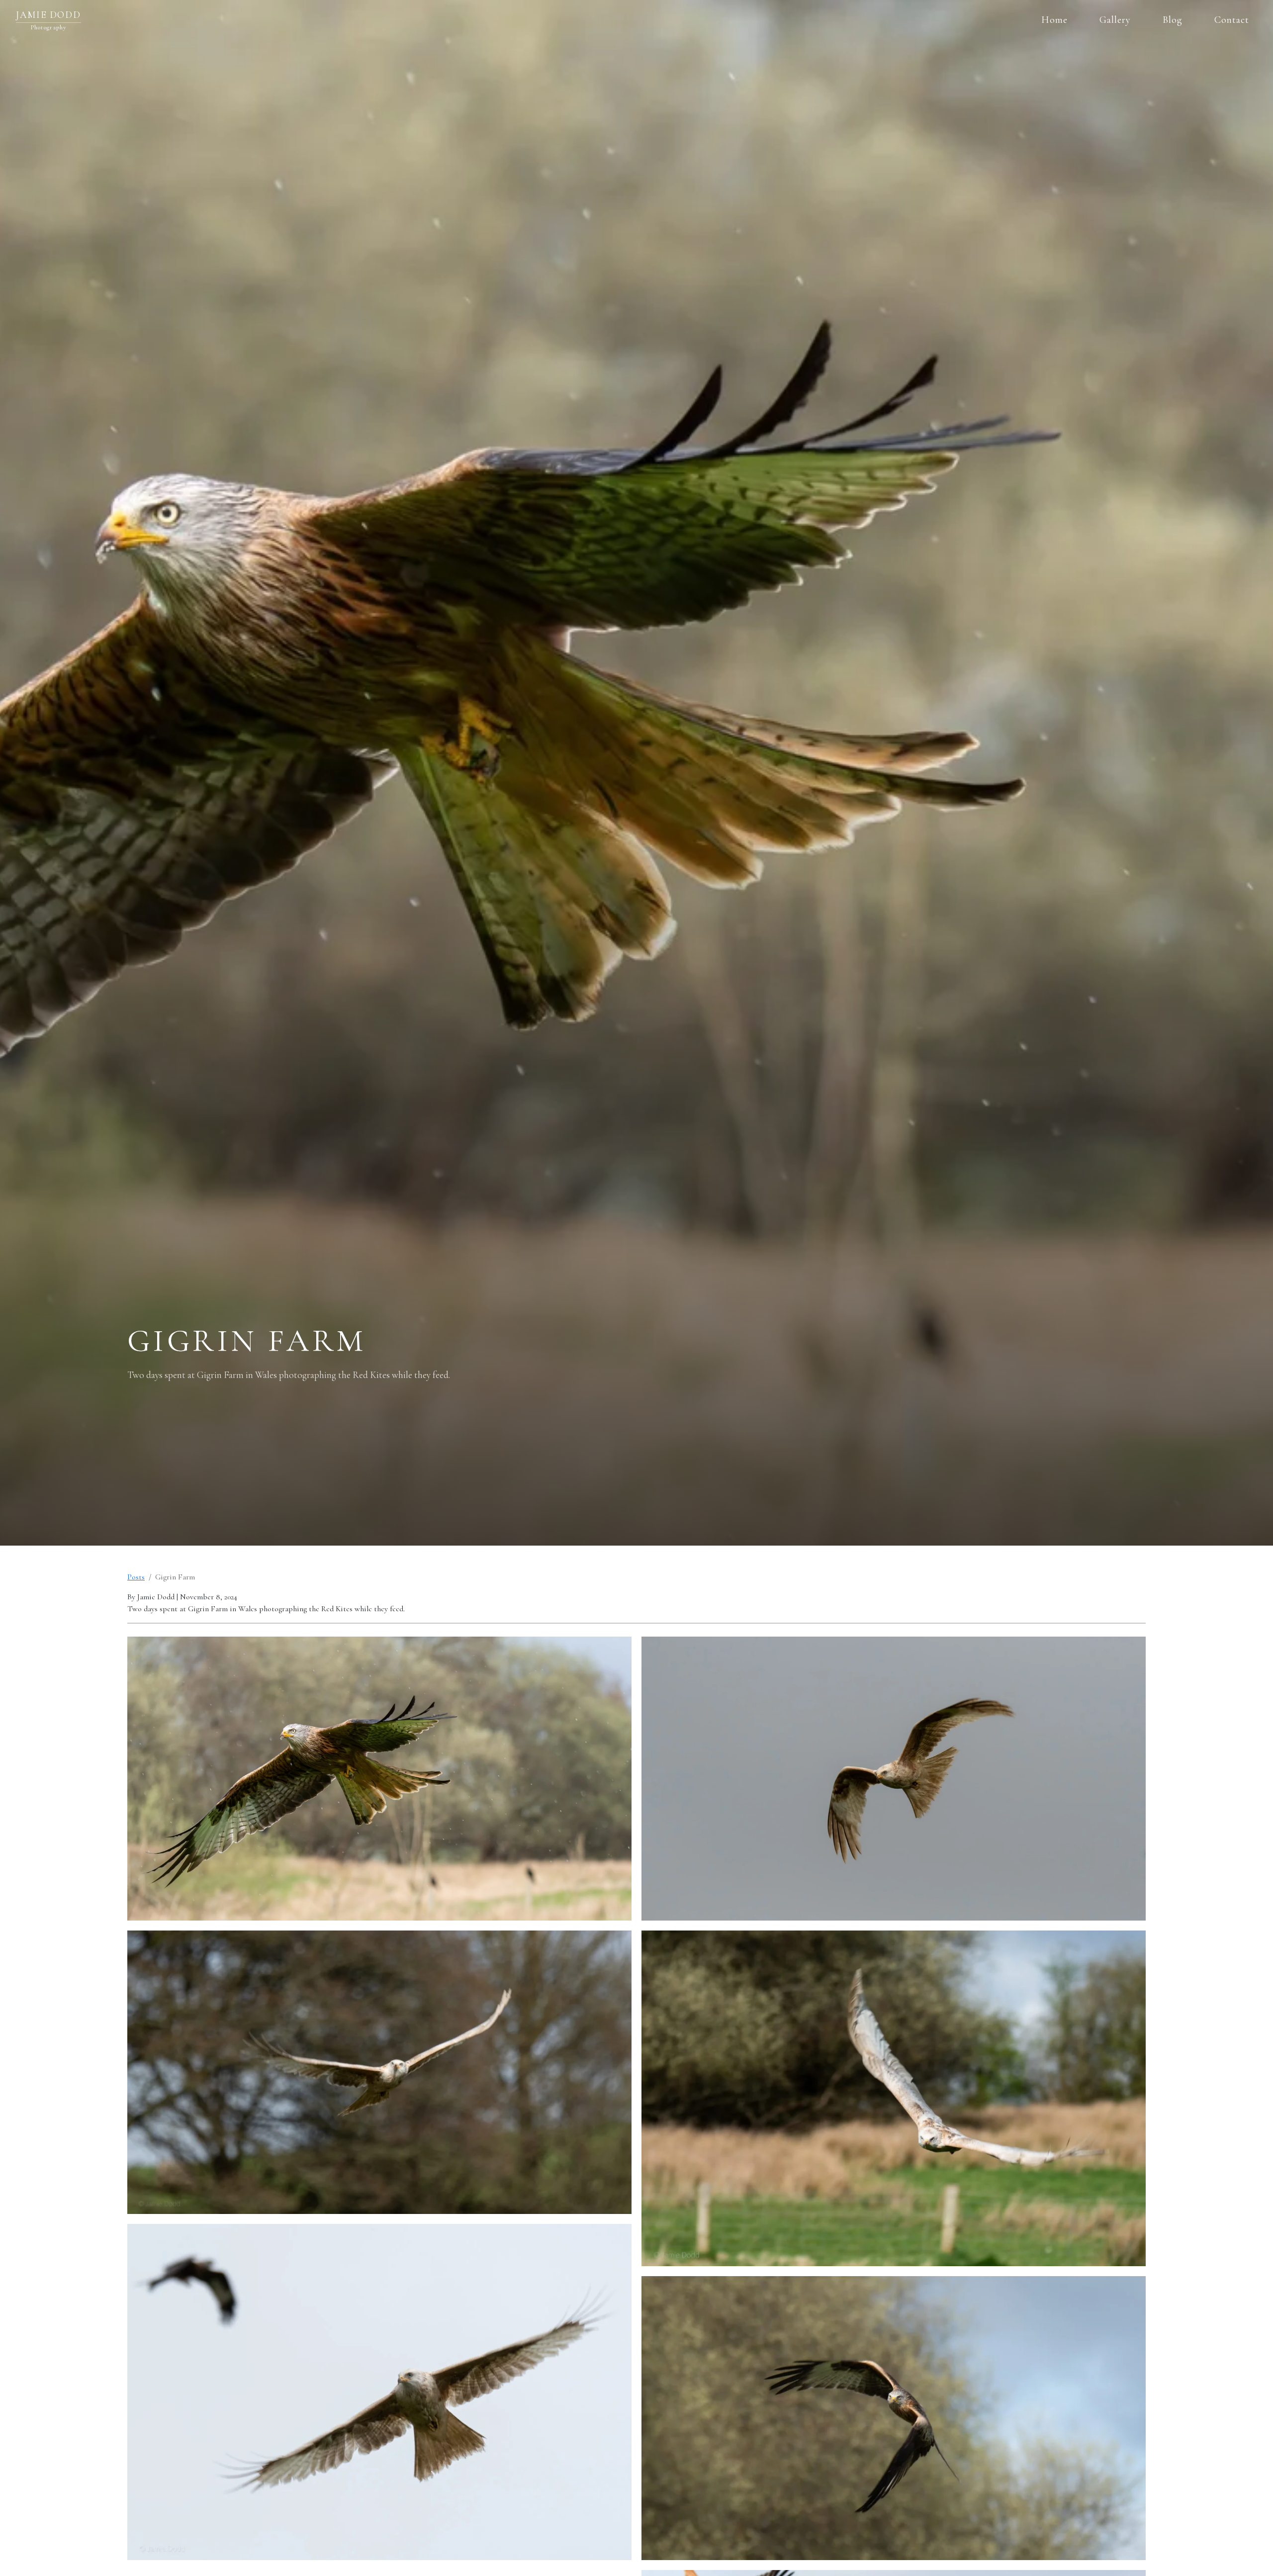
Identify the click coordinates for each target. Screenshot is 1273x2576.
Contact (1232, 20)
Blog (1173, 20)
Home (1054, 20)
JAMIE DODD (48, 15)
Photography (49, 27)
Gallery (1115, 20)
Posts (136, 1577)
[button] (379, 1778)
